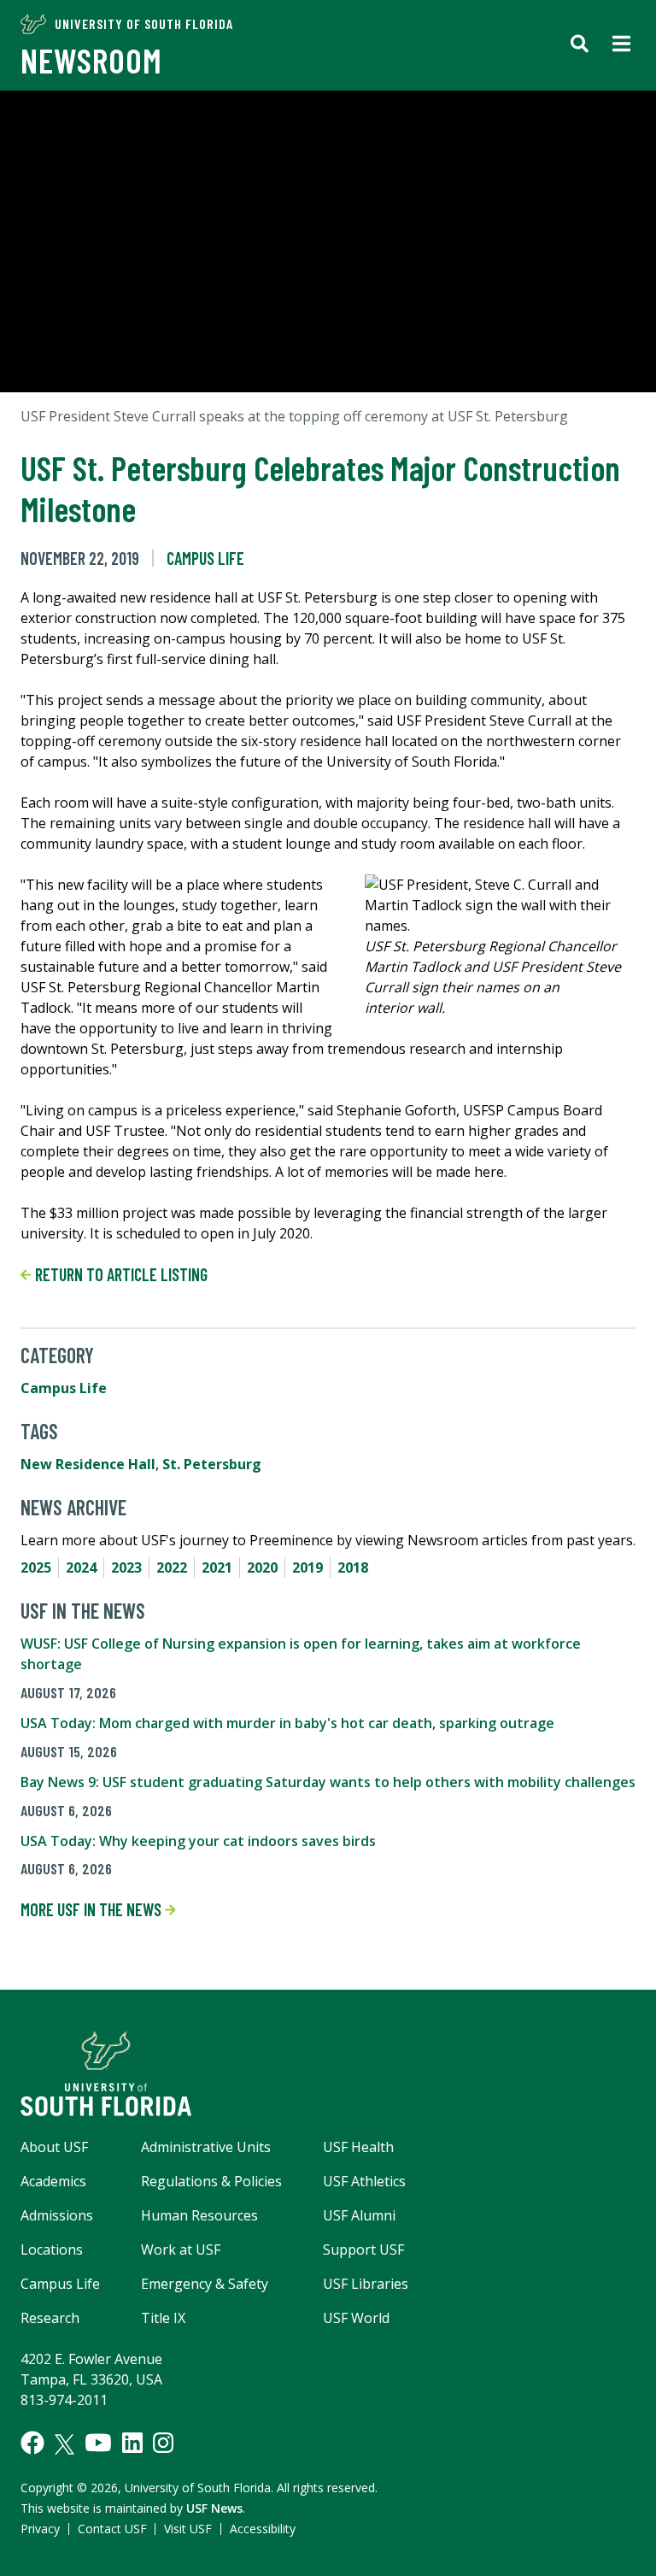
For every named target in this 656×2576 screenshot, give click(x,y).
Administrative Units (206, 2147)
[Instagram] (163, 2443)
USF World (356, 2318)
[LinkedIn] (132, 2443)
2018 (353, 1567)
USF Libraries (366, 2284)
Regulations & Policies (211, 2181)
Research (50, 2318)
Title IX (163, 2318)
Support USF (363, 2250)
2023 (126, 1567)
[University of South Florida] (328, 2073)
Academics (53, 2181)
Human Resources (199, 2215)
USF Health (358, 2147)
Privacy (40, 2529)
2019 (307, 1567)
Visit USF (188, 2529)
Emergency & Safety (205, 2284)
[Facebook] (32, 2443)
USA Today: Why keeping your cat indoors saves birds (198, 1841)
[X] (64, 2444)
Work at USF (181, 2250)
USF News (214, 2508)
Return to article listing (120, 1274)
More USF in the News (93, 1909)
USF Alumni (359, 2215)
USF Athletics (364, 2181)
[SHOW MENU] (621, 45)
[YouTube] (98, 2443)
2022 (172, 1567)
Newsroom (91, 60)
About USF (54, 2147)
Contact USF (112, 2529)
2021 (217, 1567)
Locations (52, 2250)
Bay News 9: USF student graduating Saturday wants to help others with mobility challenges (328, 1782)
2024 (81, 1567)
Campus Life (205, 558)
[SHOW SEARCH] (580, 45)
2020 (262, 1567)
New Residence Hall (88, 1464)
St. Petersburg (212, 1464)
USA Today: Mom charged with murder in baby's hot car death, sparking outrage (287, 1723)
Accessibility (263, 2529)
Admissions (57, 2215)
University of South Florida (144, 24)
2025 (36, 1567)
